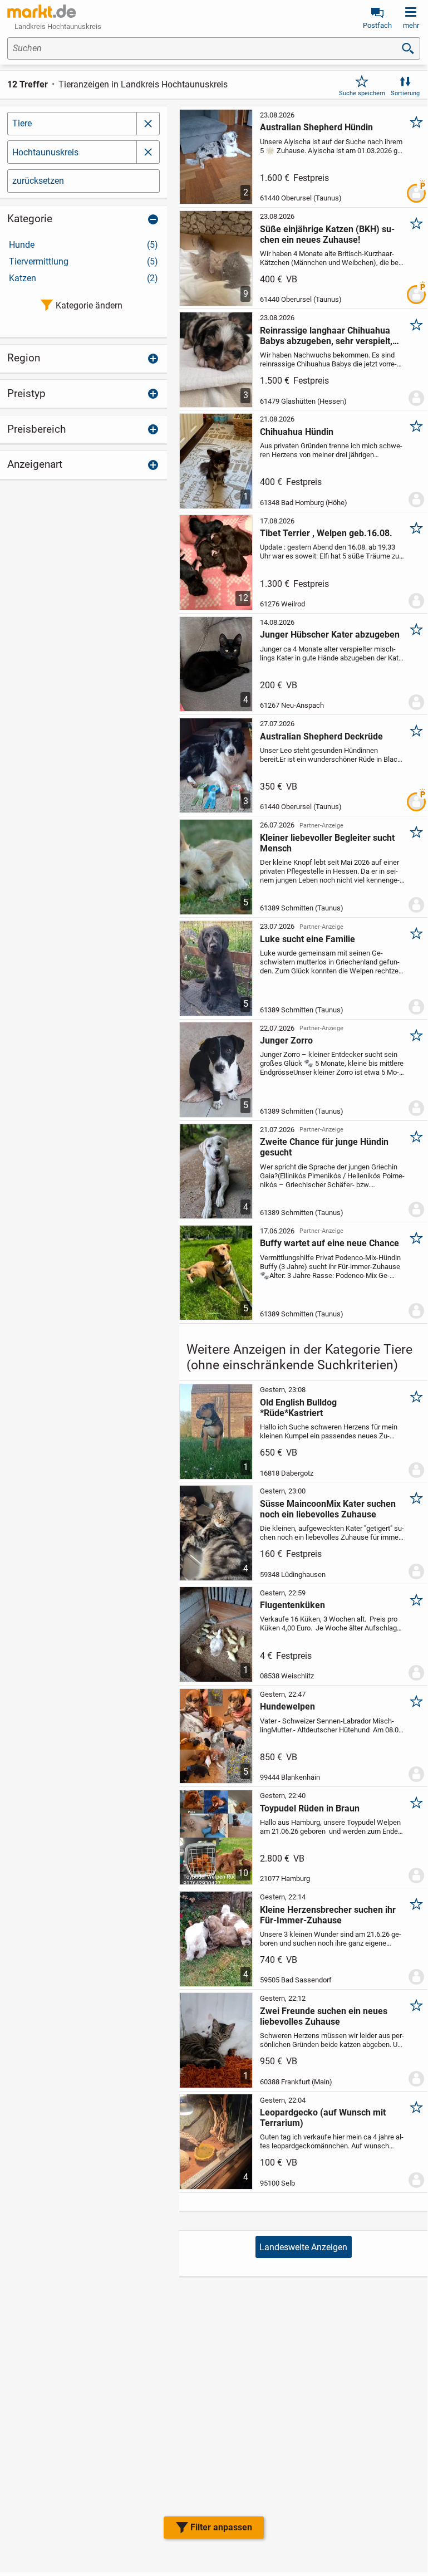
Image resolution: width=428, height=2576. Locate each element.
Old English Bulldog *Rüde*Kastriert (298, 1408)
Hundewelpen (287, 1706)
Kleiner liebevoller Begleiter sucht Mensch (327, 843)
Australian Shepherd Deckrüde (321, 736)
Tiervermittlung (83, 261)
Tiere (22, 123)
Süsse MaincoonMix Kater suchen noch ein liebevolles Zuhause (328, 1509)
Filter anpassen (221, 2527)
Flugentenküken (292, 1605)
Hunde (83, 245)
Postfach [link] (377, 25)
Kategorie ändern (89, 305)
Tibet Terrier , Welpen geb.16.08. (326, 533)
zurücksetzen (38, 181)
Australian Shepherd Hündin (316, 127)
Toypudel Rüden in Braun (310, 1808)
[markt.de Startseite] (41, 11)
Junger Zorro (286, 1040)
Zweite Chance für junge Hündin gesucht (324, 1147)
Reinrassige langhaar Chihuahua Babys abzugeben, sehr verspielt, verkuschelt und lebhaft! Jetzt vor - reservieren (330, 336)
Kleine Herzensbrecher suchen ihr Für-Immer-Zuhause (328, 1915)
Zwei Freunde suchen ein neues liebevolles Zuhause (324, 2016)
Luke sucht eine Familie (308, 939)
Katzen (83, 278)
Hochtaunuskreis (45, 152)
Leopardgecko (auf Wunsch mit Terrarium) (323, 2118)
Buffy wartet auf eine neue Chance (329, 1243)
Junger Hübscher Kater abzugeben (330, 635)
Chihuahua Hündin (297, 432)
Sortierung (405, 93)
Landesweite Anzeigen (303, 2247)
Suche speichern (362, 93)
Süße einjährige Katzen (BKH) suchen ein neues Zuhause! (327, 234)
